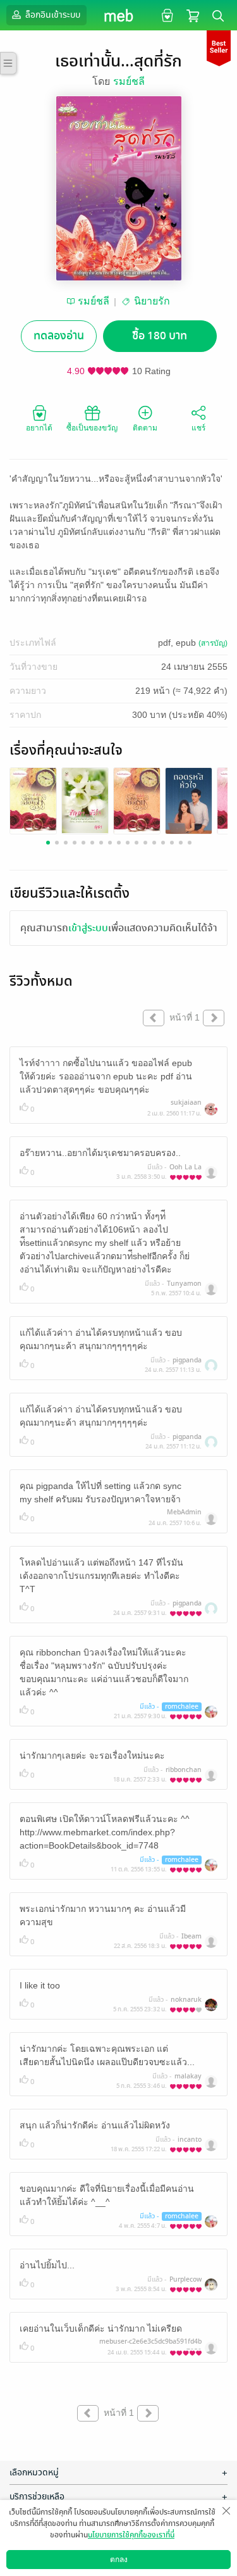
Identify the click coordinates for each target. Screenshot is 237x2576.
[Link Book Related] (33, 800)
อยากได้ (39, 428)
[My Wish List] (166, 15)
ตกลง (119, 2560)
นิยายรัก (152, 301)
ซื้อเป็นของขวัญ (92, 428)
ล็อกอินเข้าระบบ (52, 15)
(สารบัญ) (213, 643)
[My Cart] (193, 15)
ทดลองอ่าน (59, 336)
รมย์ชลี (129, 81)
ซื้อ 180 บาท (160, 336)
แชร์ (198, 428)
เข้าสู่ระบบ (88, 928)
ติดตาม (145, 428)
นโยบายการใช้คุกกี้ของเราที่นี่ (131, 2535)
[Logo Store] (118, 15)
